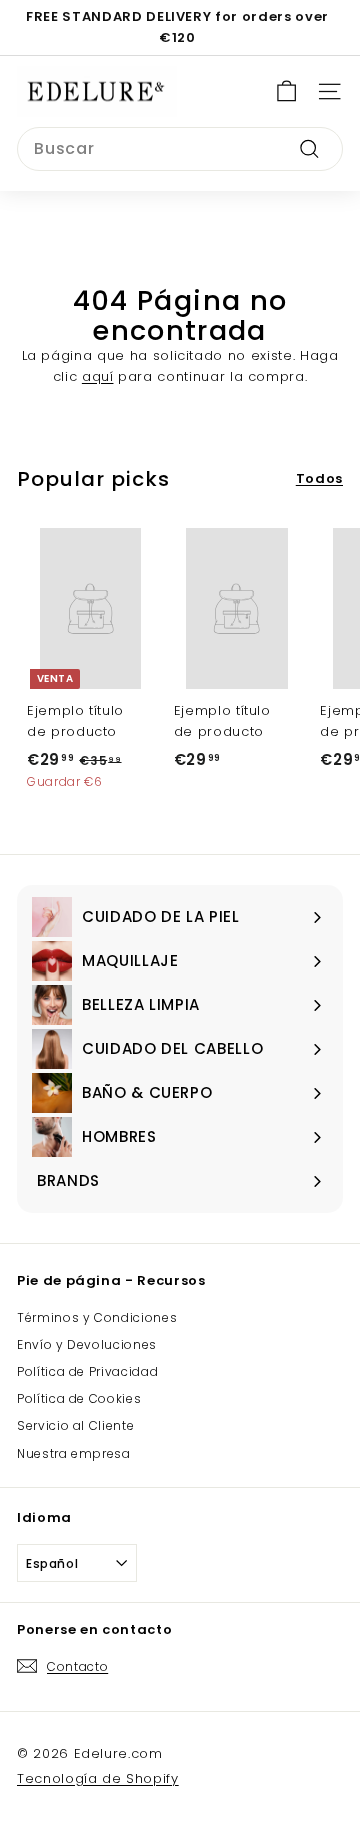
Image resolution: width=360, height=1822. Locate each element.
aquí (98, 376)
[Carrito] (286, 91)
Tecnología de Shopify (98, 1778)
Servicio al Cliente (75, 1425)
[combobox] (180, 149)
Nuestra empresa (74, 1453)
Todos (319, 478)
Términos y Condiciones (97, 1317)
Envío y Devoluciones (87, 1344)
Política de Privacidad (87, 1371)
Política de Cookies (79, 1398)
